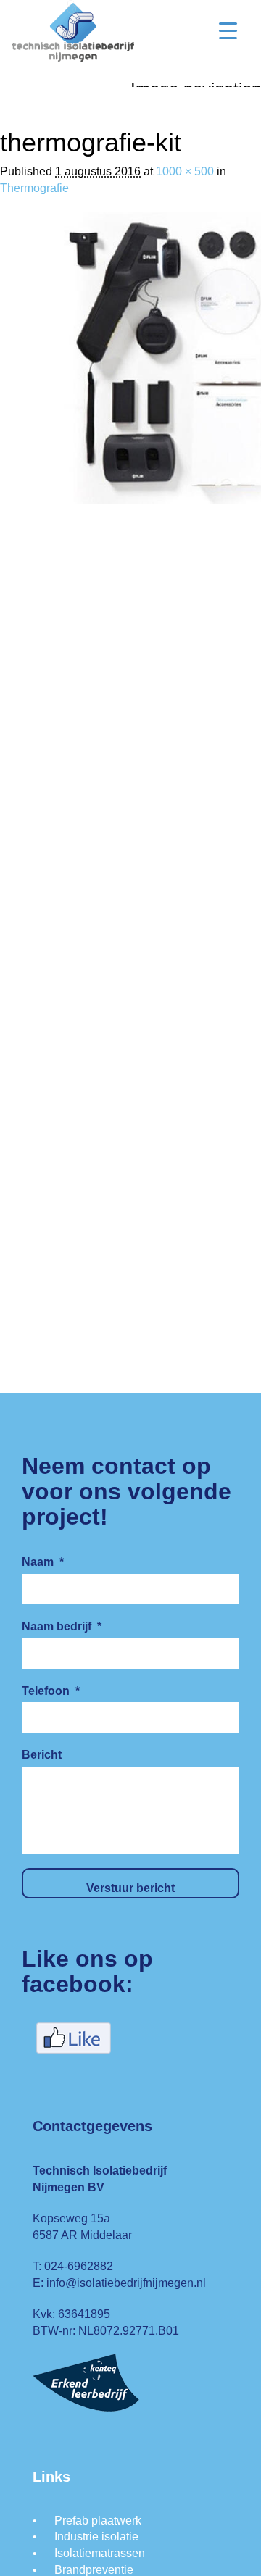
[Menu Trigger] (228, 31)
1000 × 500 (185, 171)
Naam (43, 1562)
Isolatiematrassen (100, 2553)
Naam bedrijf (62, 1626)
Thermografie (34, 188)
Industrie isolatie (96, 2537)
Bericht (42, 1755)
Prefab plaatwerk (98, 2521)
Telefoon (51, 1691)
